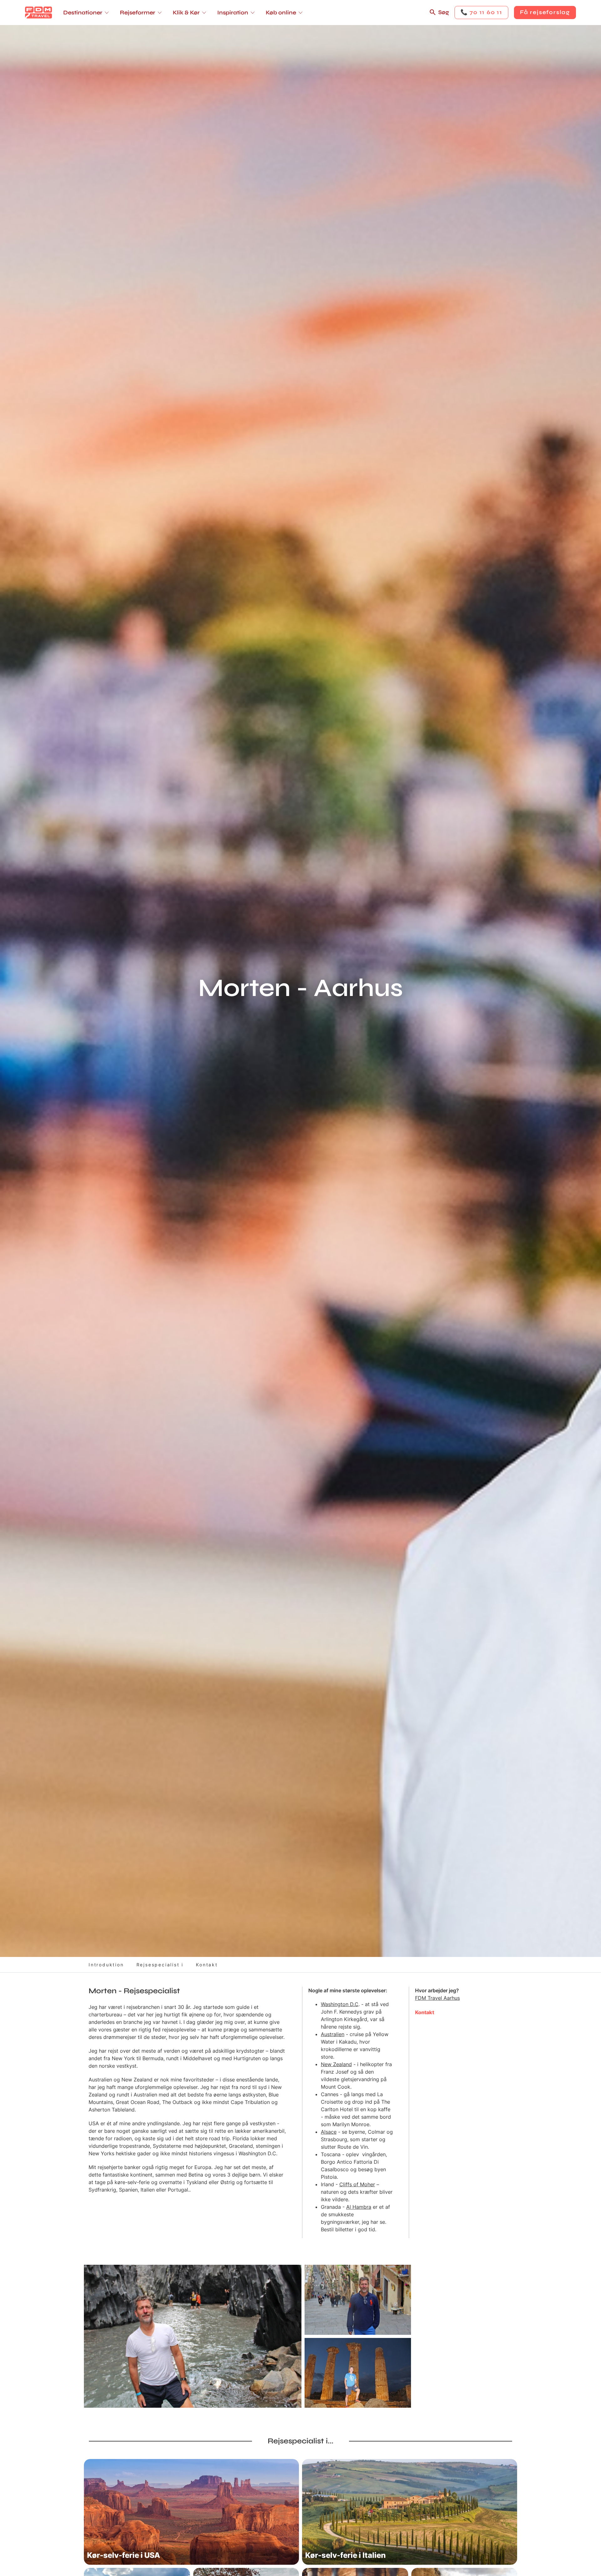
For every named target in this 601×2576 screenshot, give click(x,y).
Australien (333, 2034)
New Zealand (336, 2064)
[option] (193, 2336)
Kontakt (207, 1965)
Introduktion (106, 1965)
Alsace (329, 2132)
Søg (444, 12)
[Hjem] (39, 13)
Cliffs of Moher (357, 2184)
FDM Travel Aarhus (437, 1998)
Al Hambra (359, 2207)
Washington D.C (340, 2004)
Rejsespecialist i (160, 1965)
